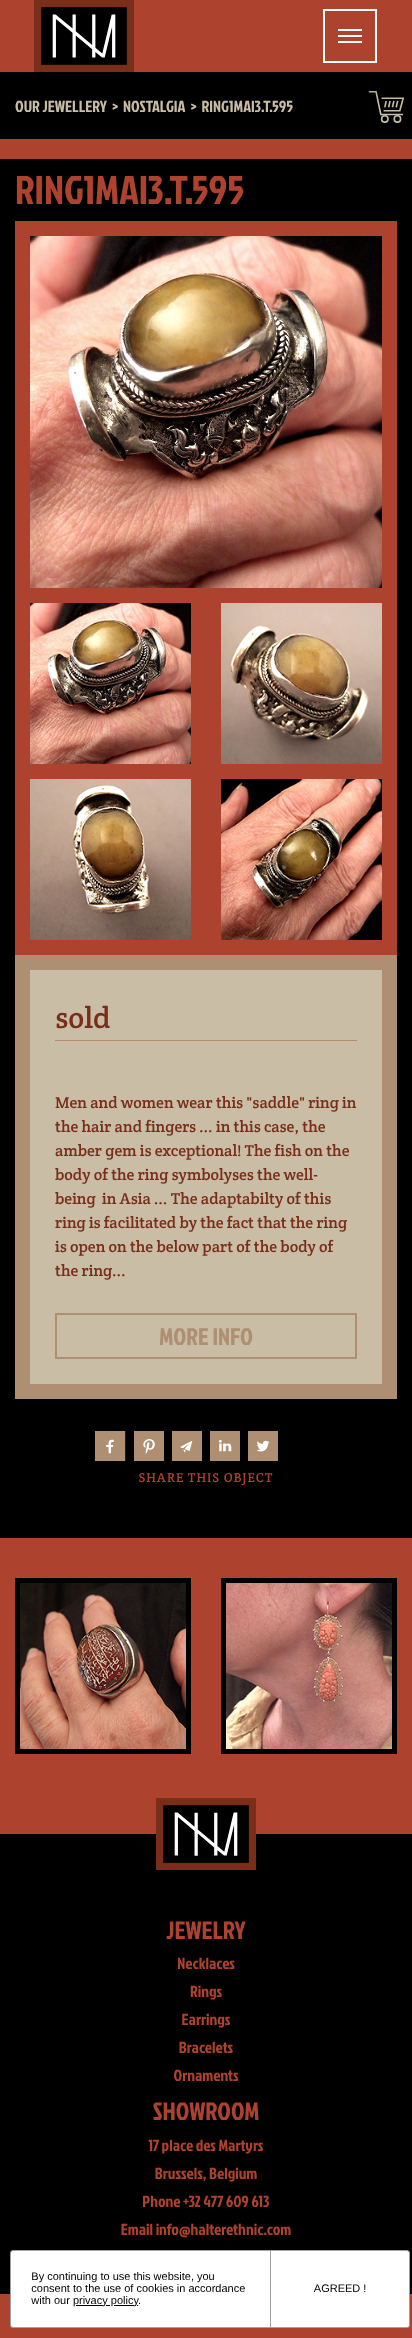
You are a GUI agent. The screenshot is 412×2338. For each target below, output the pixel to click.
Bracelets (206, 2048)
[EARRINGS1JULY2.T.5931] (309, 1666)
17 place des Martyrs (206, 2146)
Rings (206, 1992)
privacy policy (105, 2301)
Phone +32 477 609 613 (205, 2202)
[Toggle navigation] (350, 36)
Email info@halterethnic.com (206, 2230)
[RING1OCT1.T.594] (103, 1666)
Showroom (206, 2110)
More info (206, 1336)
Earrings (206, 2020)
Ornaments (205, 2076)
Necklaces (206, 1964)
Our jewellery (61, 107)
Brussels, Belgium (206, 2174)
